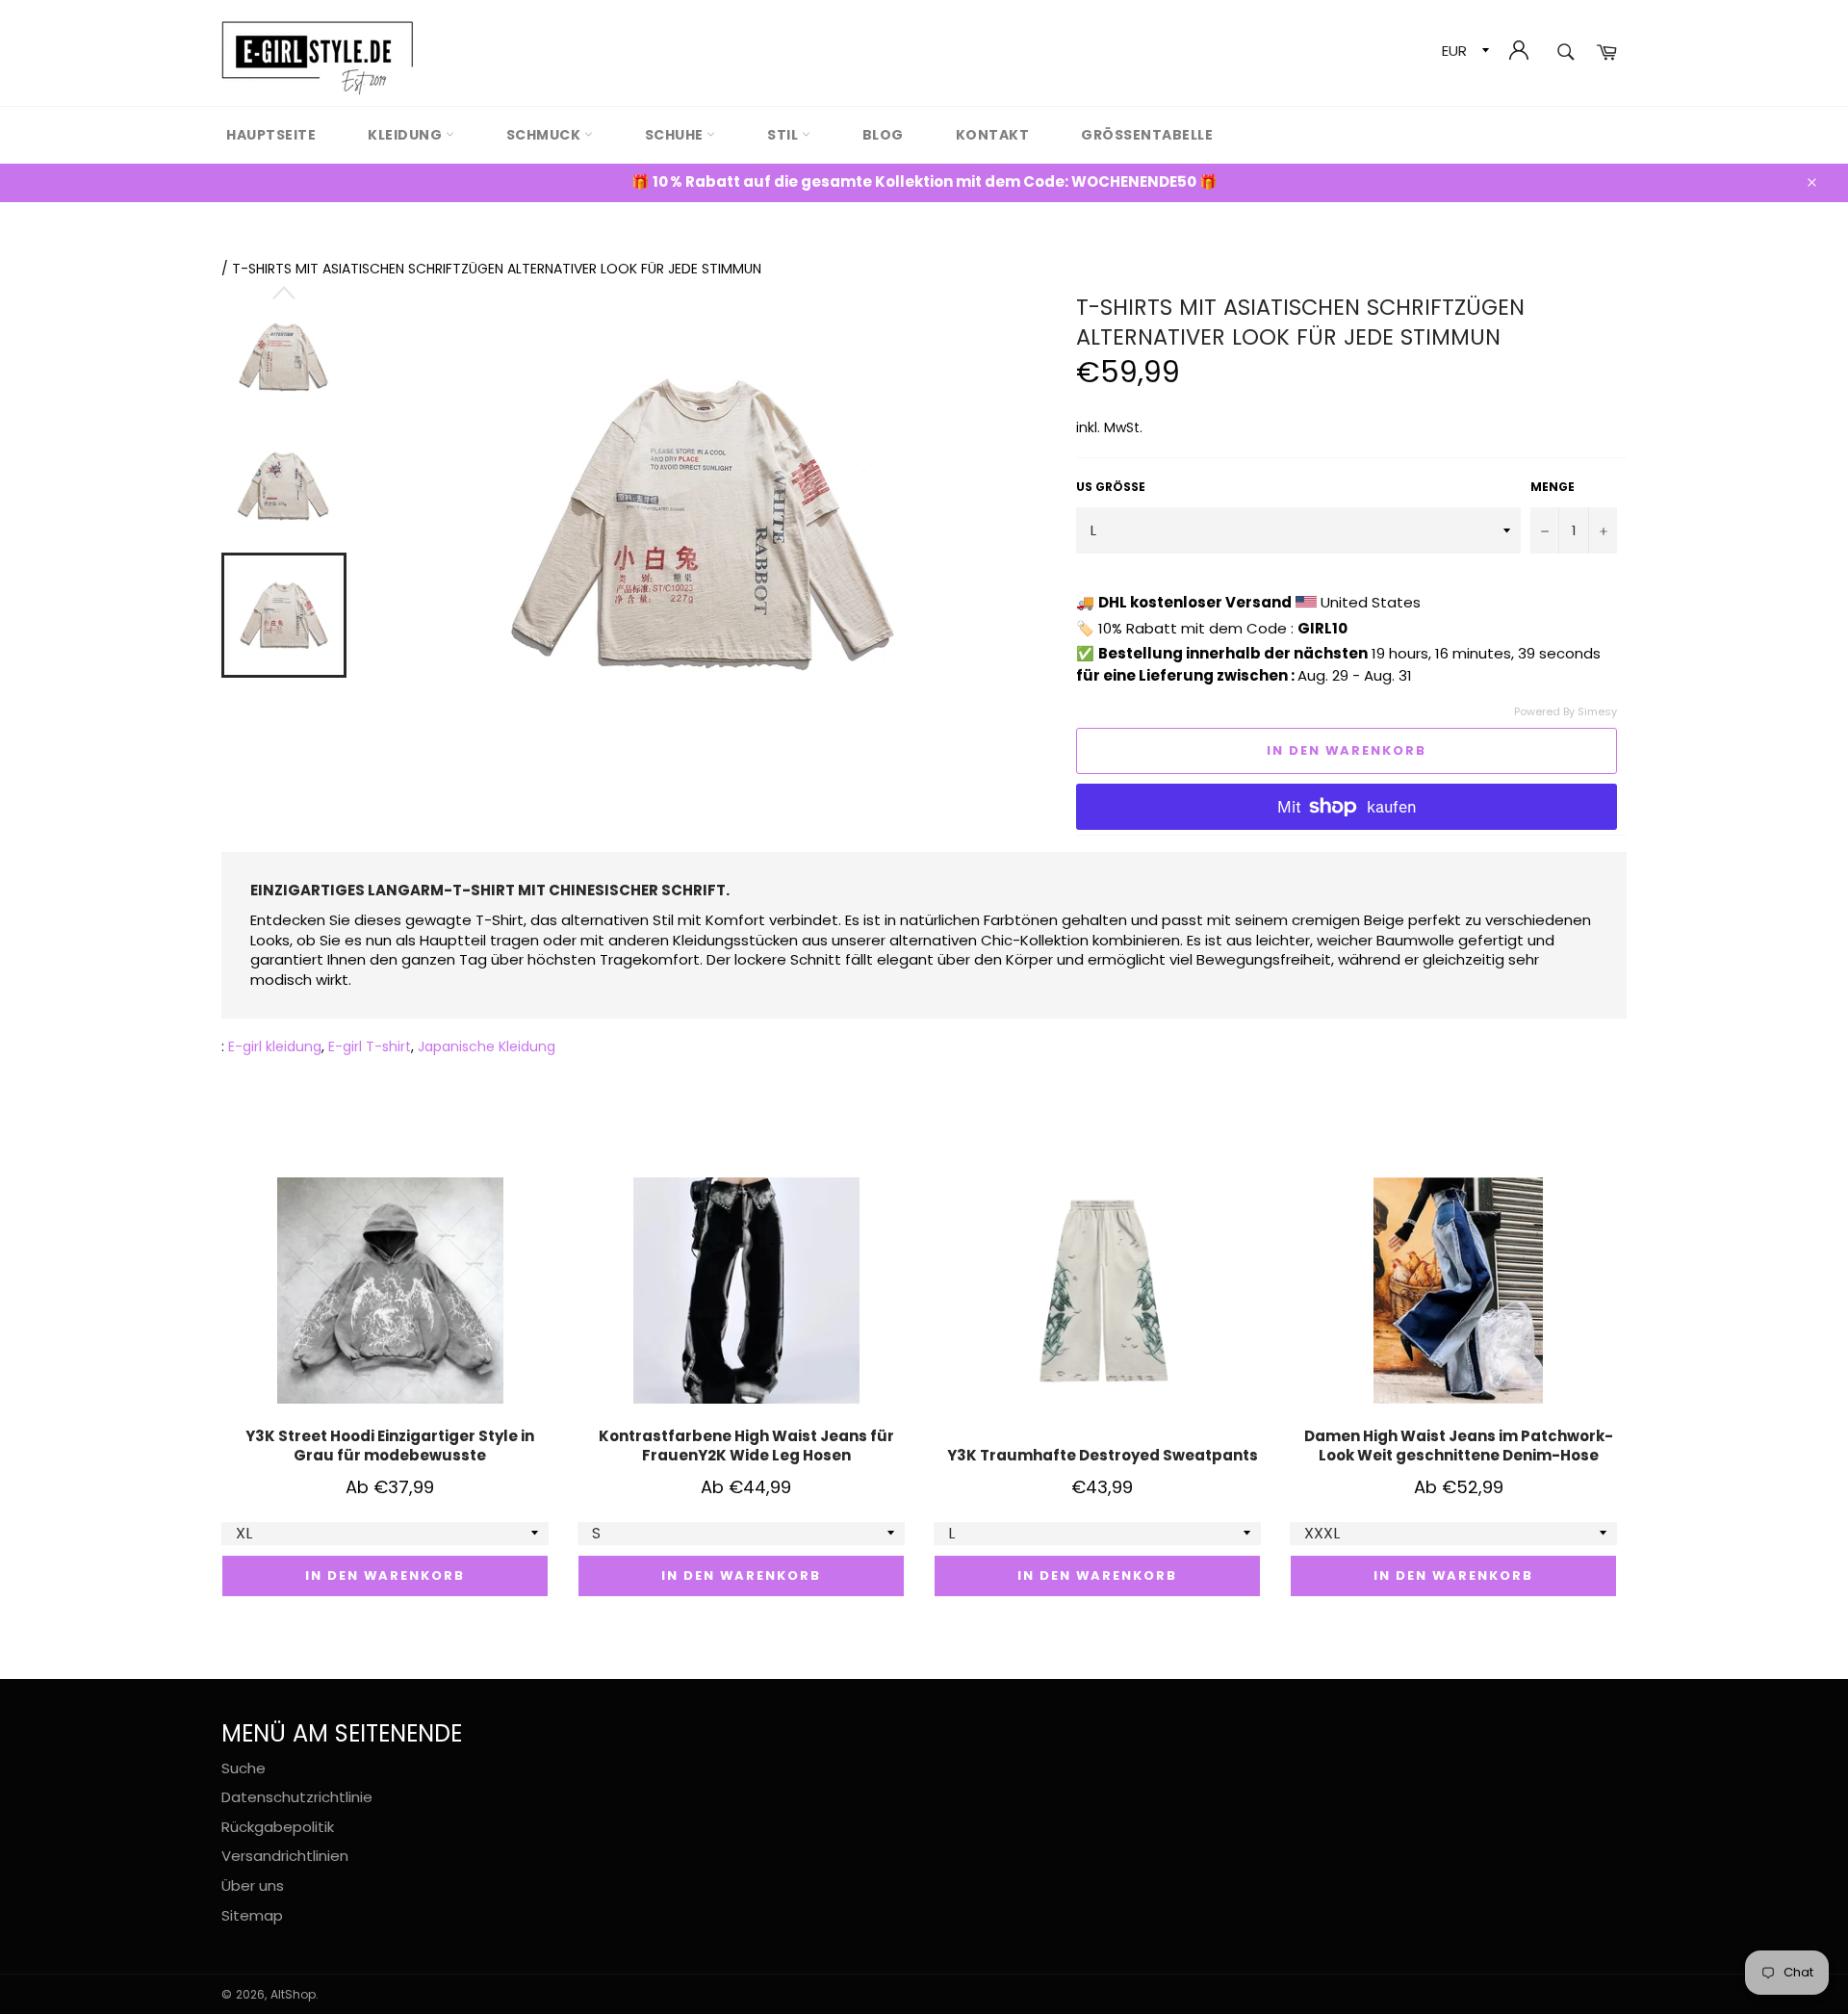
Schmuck (545, 135)
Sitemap (252, 1915)
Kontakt (993, 135)
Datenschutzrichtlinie (297, 1797)
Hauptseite (271, 135)
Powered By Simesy (1566, 712)
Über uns (253, 1885)
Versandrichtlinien (285, 1856)
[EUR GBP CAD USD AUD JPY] (1463, 53)
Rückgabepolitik (278, 1827)
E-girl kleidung (275, 1046)
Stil (784, 135)
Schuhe (676, 135)
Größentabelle (1147, 135)
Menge (1553, 487)
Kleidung (407, 135)
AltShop (293, 1994)
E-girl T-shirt (370, 1046)
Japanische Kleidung (487, 1046)
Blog (883, 135)
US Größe (1111, 487)
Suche (244, 1768)
